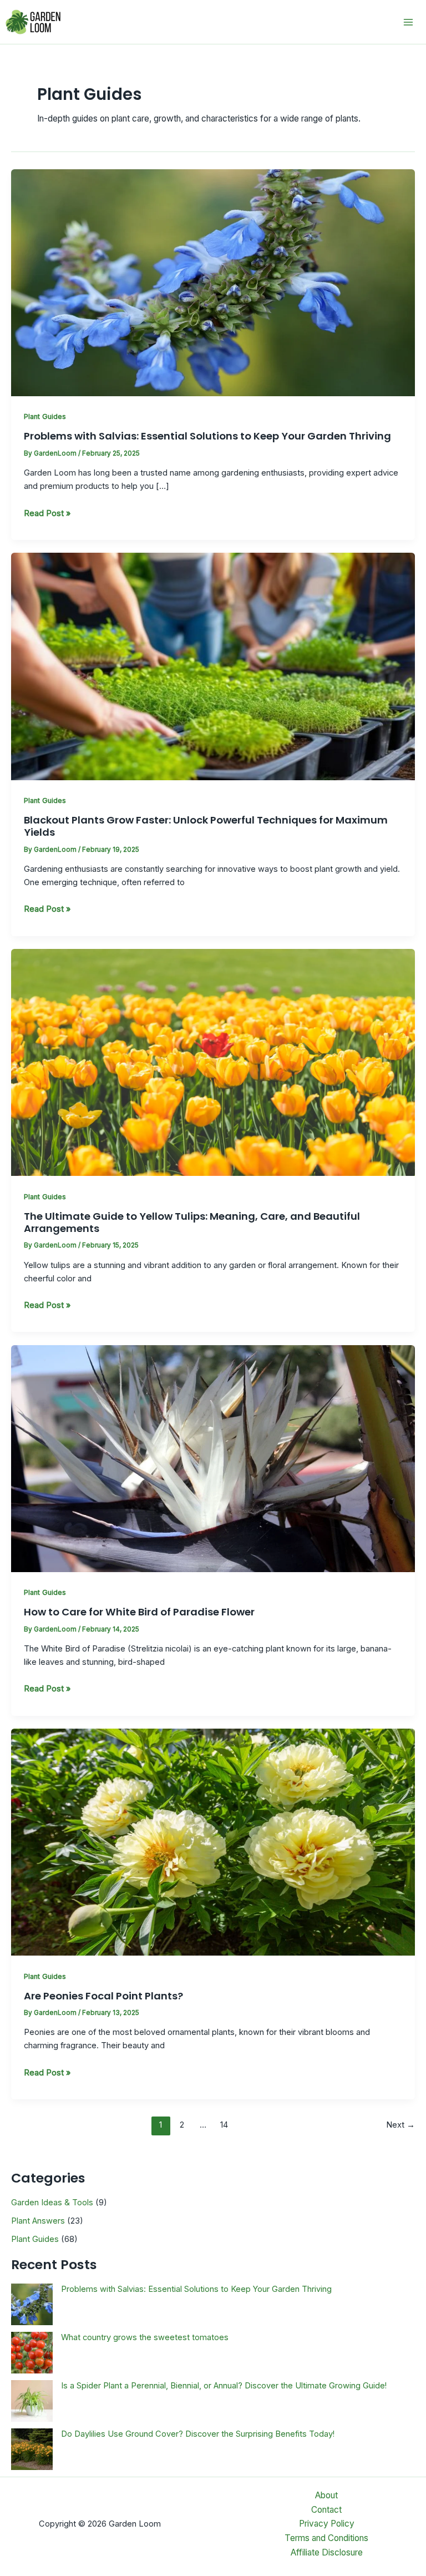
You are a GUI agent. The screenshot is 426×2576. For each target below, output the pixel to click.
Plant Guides (45, 416)
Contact (326, 2510)
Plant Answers (38, 2221)
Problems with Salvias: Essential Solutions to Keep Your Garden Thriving (207, 436)
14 (224, 2125)
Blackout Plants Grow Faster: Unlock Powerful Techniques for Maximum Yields (206, 826)
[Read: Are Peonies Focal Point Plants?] (213, 1842)
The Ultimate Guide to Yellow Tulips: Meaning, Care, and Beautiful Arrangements (192, 1222)
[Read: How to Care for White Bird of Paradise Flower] (213, 1458)
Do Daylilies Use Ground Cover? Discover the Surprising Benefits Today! (198, 2434)
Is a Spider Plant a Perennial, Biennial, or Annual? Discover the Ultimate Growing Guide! (224, 2386)
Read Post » (47, 514)
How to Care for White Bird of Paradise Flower (139, 1612)
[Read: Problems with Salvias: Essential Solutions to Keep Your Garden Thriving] (213, 282)
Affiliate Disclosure (327, 2552)
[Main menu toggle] (409, 22)
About (326, 2495)
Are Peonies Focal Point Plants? (103, 1996)
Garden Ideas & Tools (52, 2203)
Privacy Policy (327, 2524)
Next (400, 2125)
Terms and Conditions (326, 2538)
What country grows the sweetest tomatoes (145, 2337)
